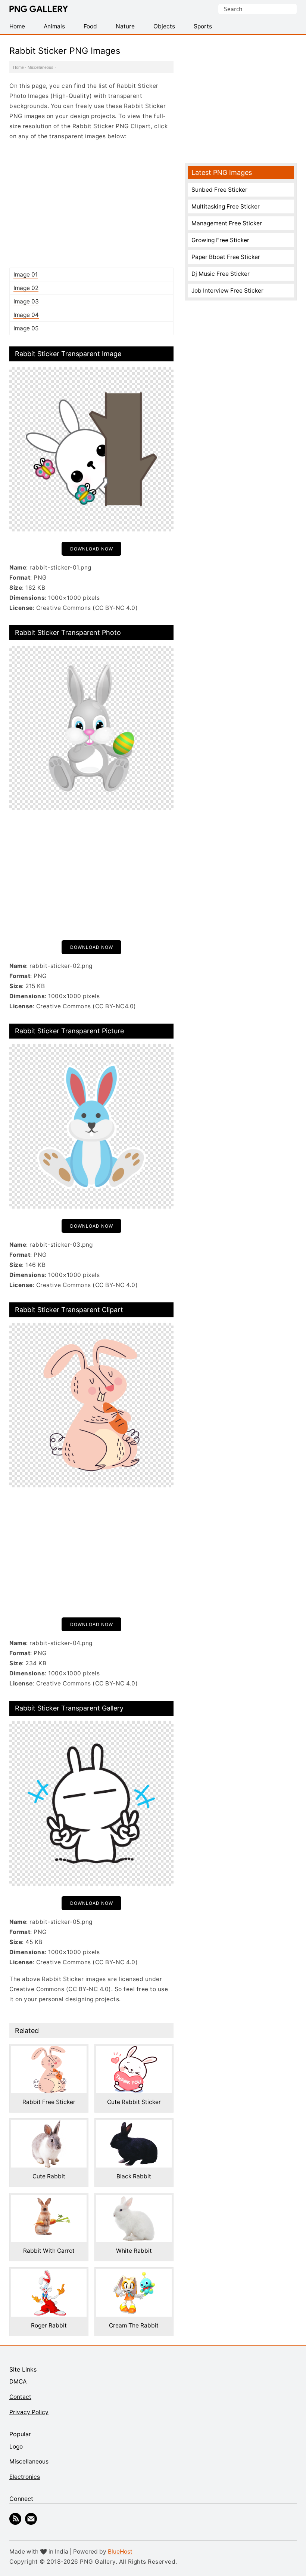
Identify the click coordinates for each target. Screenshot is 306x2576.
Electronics (25, 2477)
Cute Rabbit (49, 2176)
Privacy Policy (29, 2412)
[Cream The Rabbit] (134, 2274)
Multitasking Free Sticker (226, 206)
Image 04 (26, 315)
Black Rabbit (134, 2176)
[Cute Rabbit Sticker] (134, 2051)
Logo (16, 2447)
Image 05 (26, 328)
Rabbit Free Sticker (49, 2102)
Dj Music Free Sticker (221, 274)
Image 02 (26, 288)
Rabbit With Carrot (49, 2251)
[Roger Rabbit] (49, 2274)
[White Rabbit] (134, 2200)
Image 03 (26, 301)
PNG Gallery (39, 9)
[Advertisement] (91, 204)
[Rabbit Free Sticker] (49, 2051)
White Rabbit (134, 2251)
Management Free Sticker (227, 223)
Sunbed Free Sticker (219, 190)
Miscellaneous (40, 67)
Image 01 (26, 274)
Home (18, 67)
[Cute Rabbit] (49, 2125)
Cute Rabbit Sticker (134, 2102)
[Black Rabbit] (134, 2125)
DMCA (18, 2381)
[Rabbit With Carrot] (49, 2200)
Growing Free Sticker (220, 240)
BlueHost (120, 2552)
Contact (20, 2397)
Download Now (92, 549)
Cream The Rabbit (134, 2325)
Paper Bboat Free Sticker (226, 257)
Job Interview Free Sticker (227, 291)
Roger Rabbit (49, 2325)
